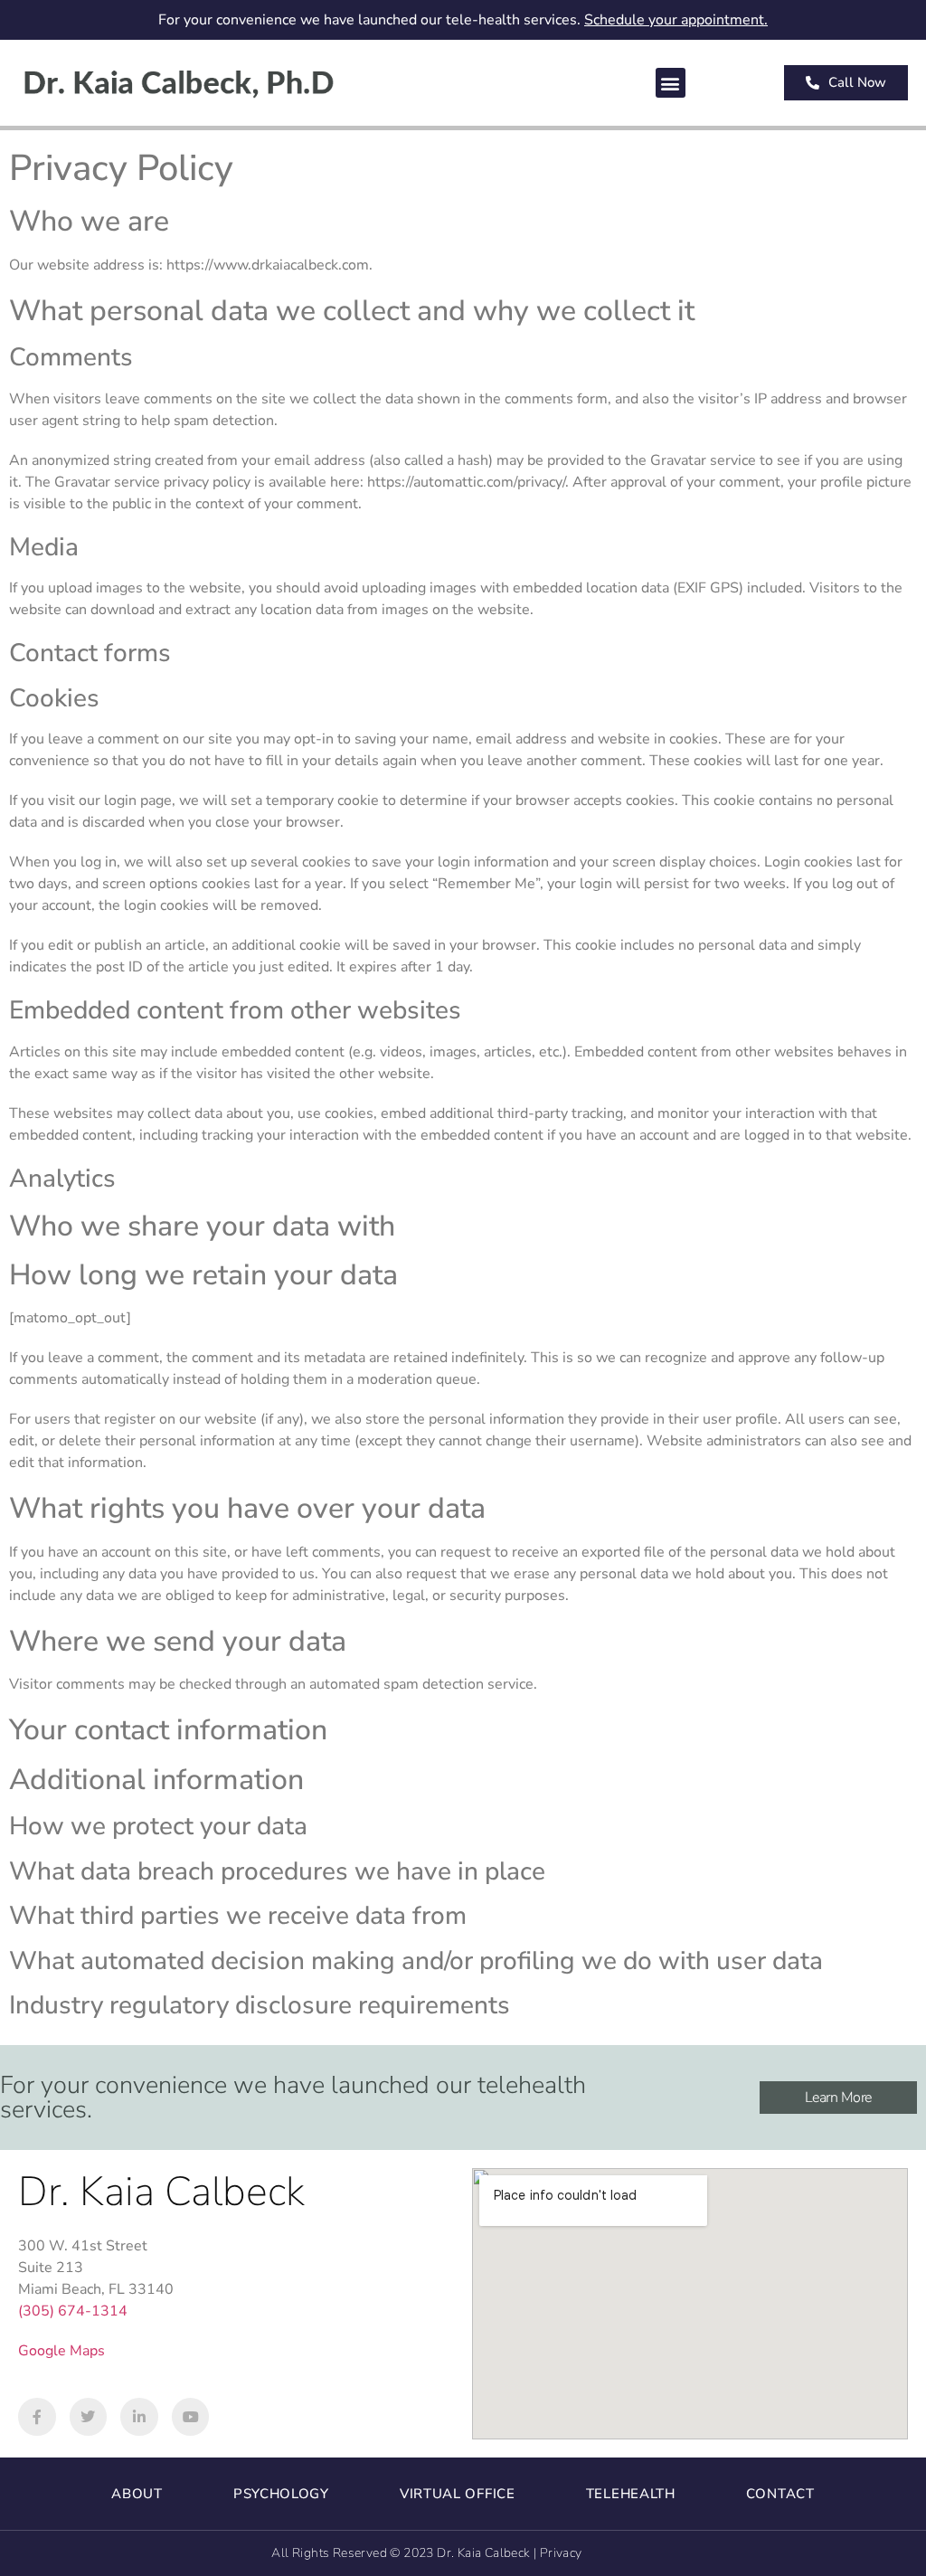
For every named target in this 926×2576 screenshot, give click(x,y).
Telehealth (631, 2494)
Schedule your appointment (674, 20)
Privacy (561, 2553)
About (137, 2494)
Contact (780, 2494)
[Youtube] (191, 2417)
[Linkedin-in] (139, 2417)
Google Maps (61, 2351)
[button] (671, 83)
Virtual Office (458, 2494)
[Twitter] (89, 2417)
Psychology (281, 2494)
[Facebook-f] (37, 2417)
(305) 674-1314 (73, 2311)
